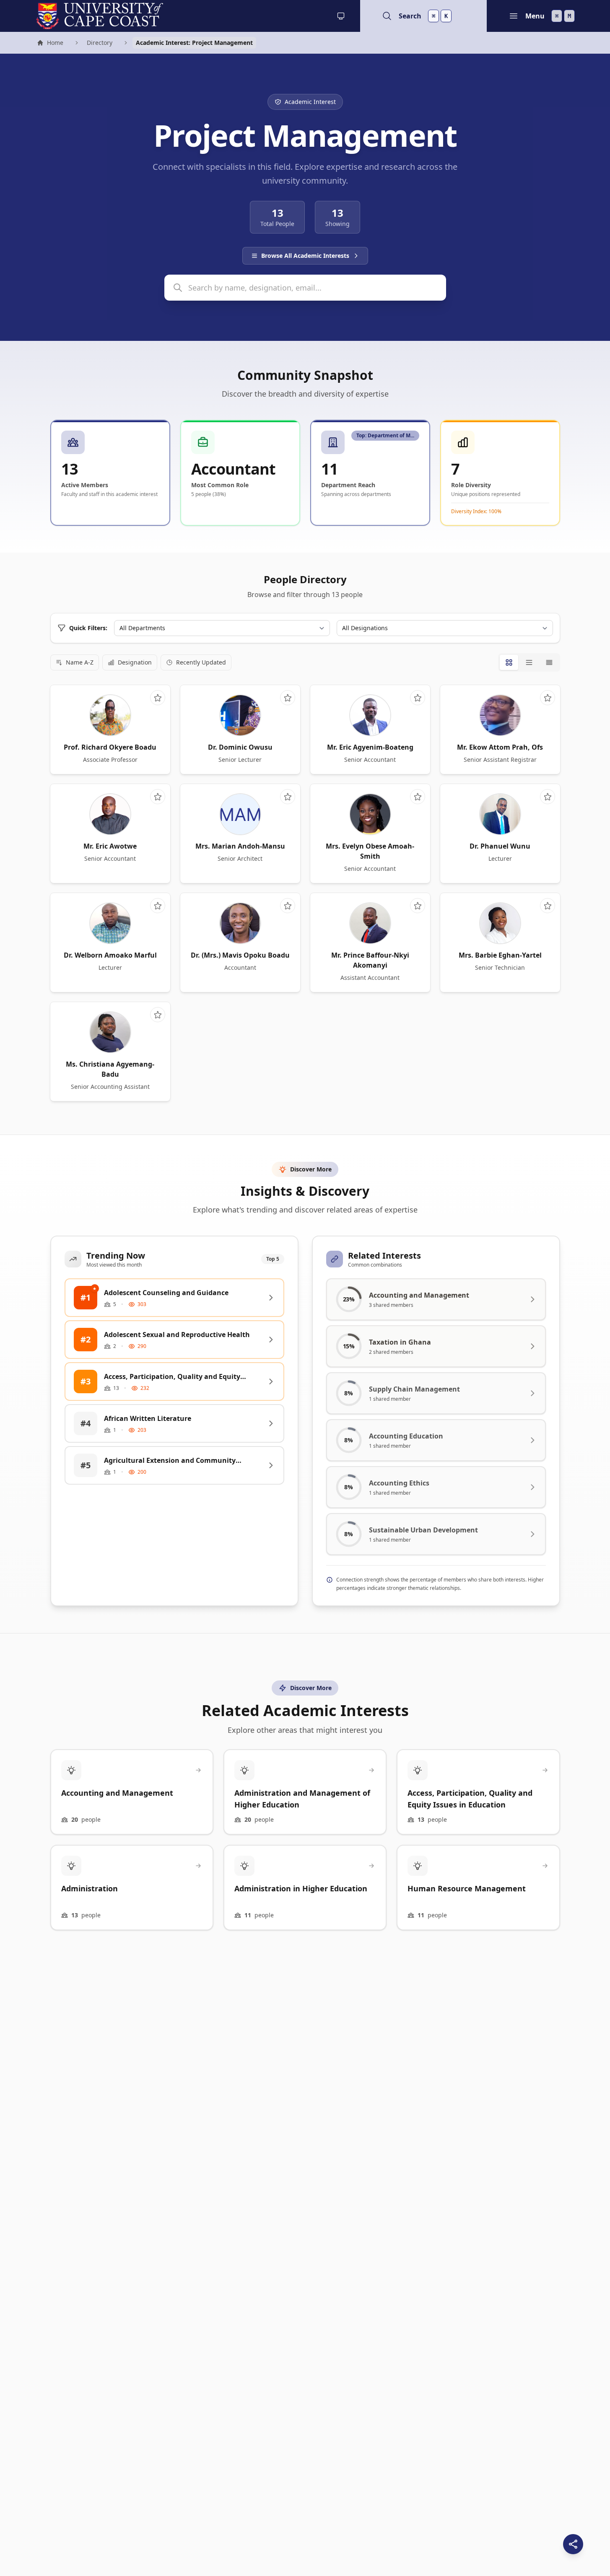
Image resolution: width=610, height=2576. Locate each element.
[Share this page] (573, 2544)
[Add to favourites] (158, 698)
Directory (100, 43)
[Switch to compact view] (549, 662)
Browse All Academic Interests (305, 256)
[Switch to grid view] (509, 662)
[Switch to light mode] (341, 16)
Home (50, 44)
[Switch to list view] (529, 662)
